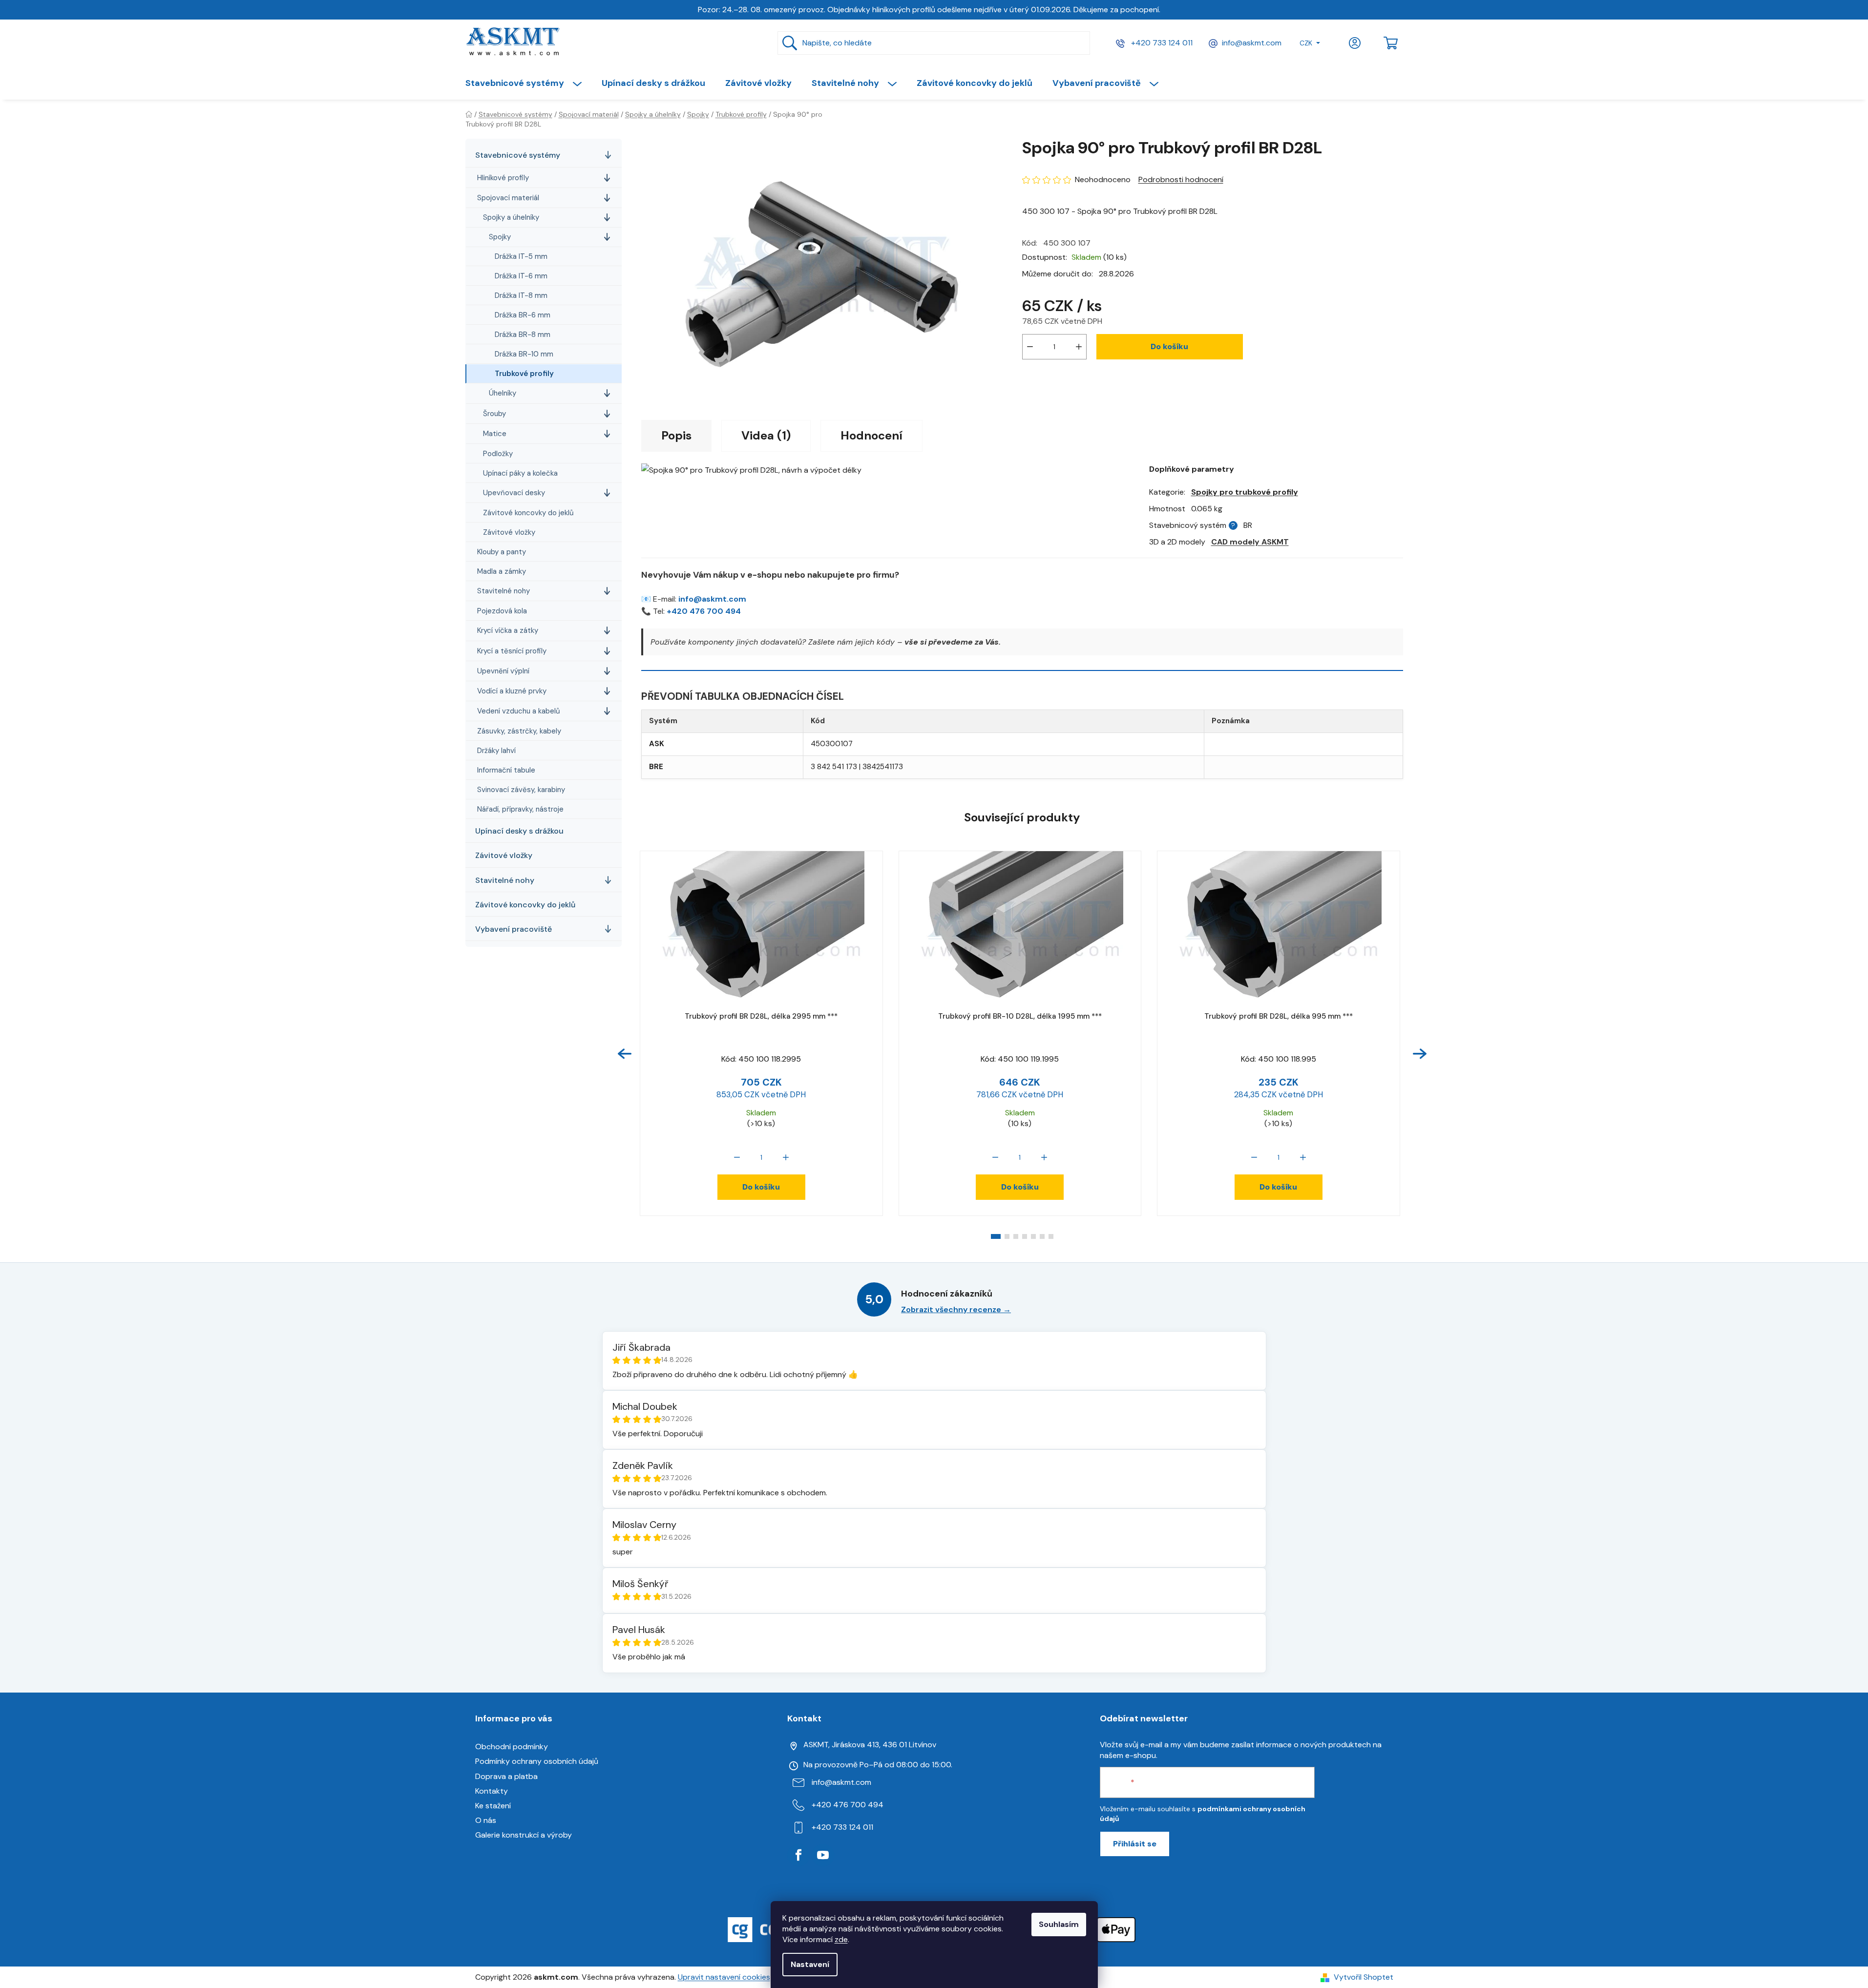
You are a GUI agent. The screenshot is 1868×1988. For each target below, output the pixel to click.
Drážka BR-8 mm (523, 335)
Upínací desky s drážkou (519, 831)
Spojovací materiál (508, 198)
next (1420, 1054)
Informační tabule (506, 770)
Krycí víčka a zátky (508, 630)
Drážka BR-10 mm (524, 354)
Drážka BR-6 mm (523, 315)
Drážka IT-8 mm (521, 295)
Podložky (498, 454)
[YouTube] (823, 1855)
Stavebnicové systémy (518, 155)
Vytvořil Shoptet (1364, 1977)
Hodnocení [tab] (871, 435)
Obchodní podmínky (512, 1747)
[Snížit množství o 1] (1030, 347)
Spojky (500, 237)
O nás (486, 1820)
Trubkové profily (524, 374)
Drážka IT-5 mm (521, 256)
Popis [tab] (676, 435)
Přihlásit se (1135, 1844)
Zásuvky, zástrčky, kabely (519, 731)
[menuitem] (528, 83)
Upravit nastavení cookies (724, 1977)
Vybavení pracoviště (514, 929)
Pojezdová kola (502, 611)
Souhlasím (1059, 1924)
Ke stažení (493, 1806)
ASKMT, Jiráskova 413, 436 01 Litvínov (870, 1745)
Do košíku (1169, 346)
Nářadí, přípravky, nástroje (520, 809)
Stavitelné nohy (504, 591)
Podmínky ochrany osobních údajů (537, 1761)
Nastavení (810, 1964)
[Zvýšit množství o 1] (1079, 347)
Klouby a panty (502, 552)
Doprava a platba (506, 1776)
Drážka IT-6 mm (521, 276)
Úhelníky (503, 393)
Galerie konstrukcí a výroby (524, 1835)
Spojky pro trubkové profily (1245, 492)
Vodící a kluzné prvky (512, 691)
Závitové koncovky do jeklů (528, 513)
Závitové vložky (509, 532)
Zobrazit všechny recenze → (956, 1309)
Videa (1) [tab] (766, 435)
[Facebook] (798, 1855)
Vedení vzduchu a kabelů (519, 711)
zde (841, 1939)
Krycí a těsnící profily (512, 651)
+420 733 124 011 (1161, 43)
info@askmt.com (1252, 43)
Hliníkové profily (503, 178)
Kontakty (492, 1791)
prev (625, 1054)
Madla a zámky (502, 571)
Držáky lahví (496, 751)
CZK (1306, 43)
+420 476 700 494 (704, 611)
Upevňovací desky (514, 493)
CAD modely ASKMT (1250, 542)
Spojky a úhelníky (511, 217)
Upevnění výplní (503, 671)
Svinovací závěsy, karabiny (521, 790)
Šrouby (494, 414)
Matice (495, 434)
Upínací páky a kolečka (520, 473)
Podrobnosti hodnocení (1181, 179)
